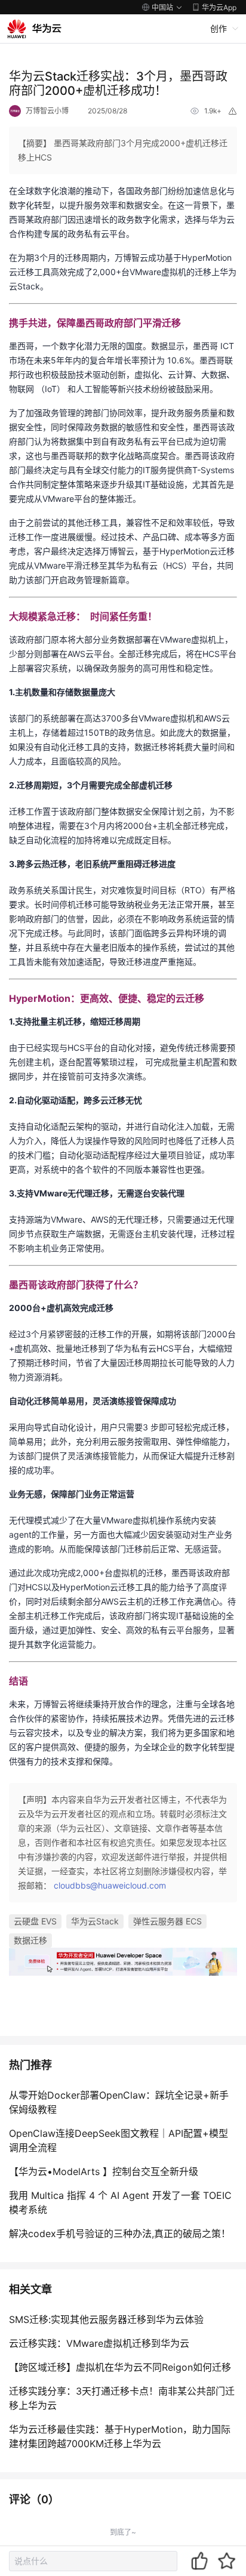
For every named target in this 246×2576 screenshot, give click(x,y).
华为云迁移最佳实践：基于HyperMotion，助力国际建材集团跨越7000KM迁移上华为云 (120, 2436)
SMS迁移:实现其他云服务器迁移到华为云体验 (106, 2319)
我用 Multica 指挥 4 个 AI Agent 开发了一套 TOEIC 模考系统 (120, 2202)
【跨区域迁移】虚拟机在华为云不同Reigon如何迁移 (120, 2367)
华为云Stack (95, 1921)
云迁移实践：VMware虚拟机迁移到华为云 (99, 2343)
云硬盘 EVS (35, 1921)
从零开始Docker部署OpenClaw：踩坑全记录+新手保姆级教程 (119, 2102)
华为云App (219, 7)
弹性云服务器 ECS (167, 1921)
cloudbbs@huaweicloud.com (110, 1885)
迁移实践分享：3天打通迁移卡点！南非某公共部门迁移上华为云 (122, 2398)
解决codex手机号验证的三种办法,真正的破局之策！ (120, 2233)
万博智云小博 (47, 111)
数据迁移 (30, 1940)
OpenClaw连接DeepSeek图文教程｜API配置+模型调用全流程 (119, 2140)
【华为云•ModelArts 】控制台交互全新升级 (104, 2171)
